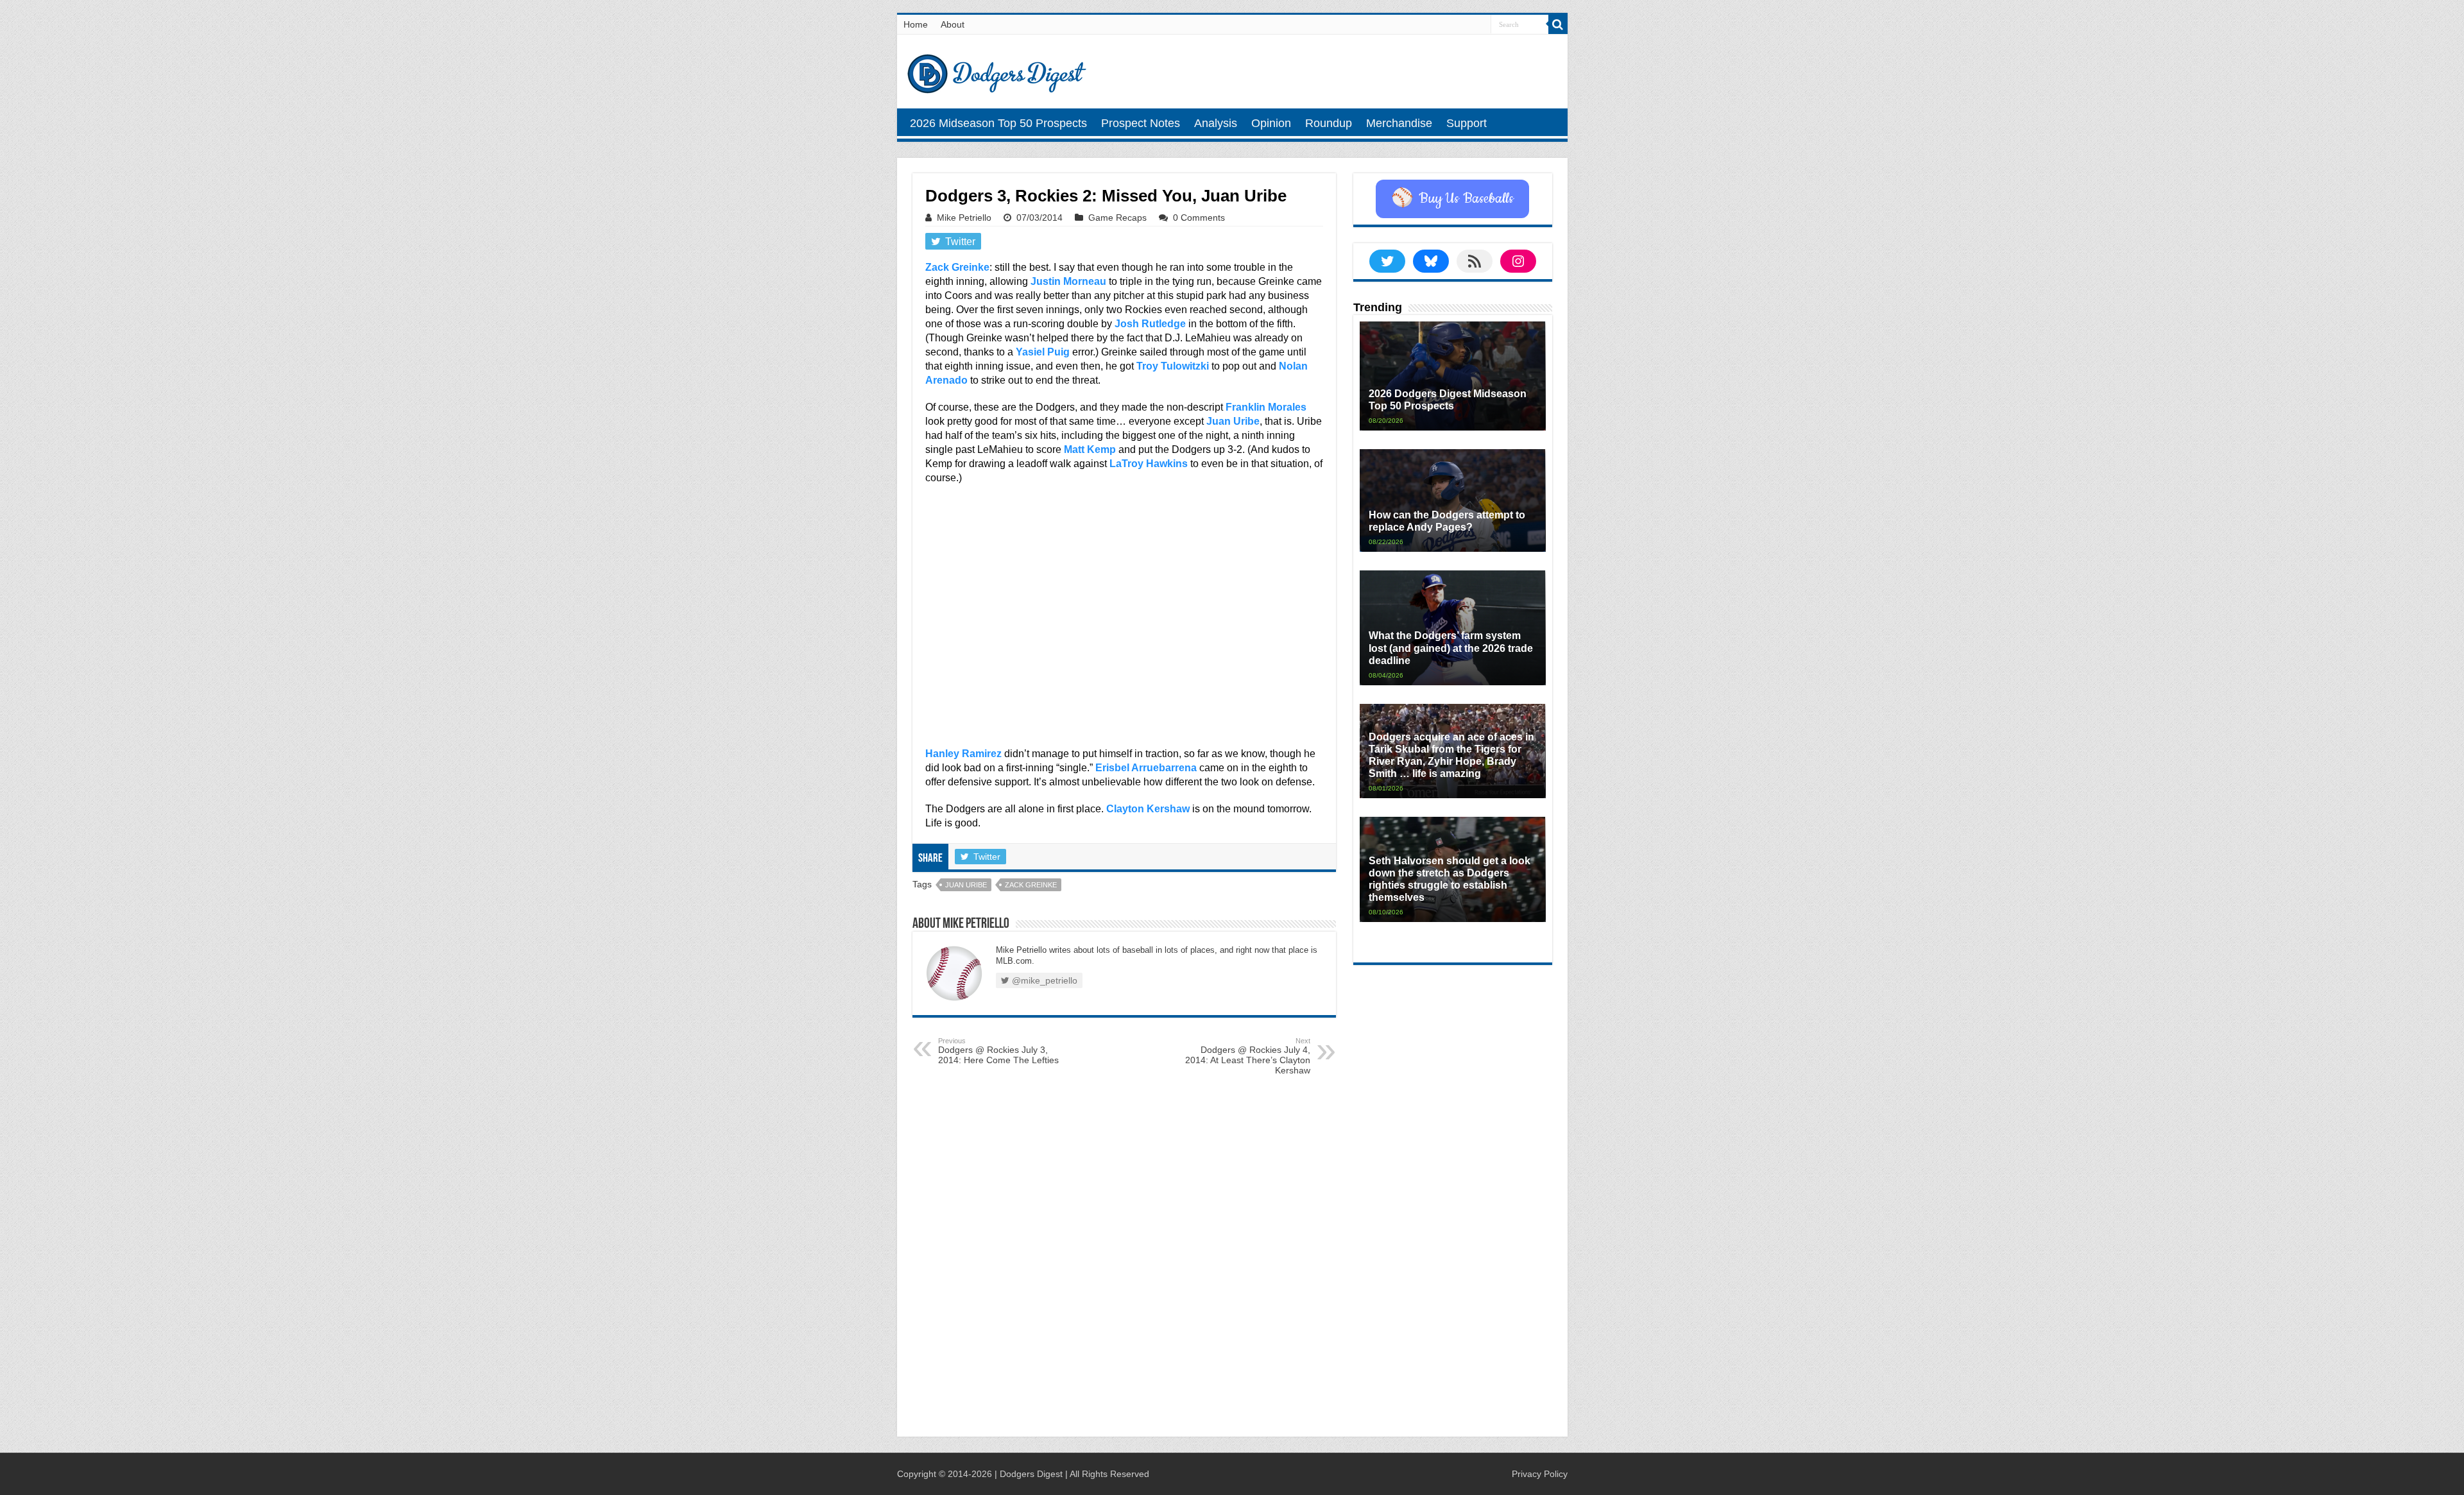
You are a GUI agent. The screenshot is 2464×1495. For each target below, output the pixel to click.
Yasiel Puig (1043, 352)
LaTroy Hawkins (1149, 464)
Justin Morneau (1068, 281)
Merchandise (1399, 123)
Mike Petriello (964, 218)
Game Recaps (1117, 218)
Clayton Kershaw (1148, 809)
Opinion (1271, 123)
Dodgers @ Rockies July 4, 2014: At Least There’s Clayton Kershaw (1248, 1056)
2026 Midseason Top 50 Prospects (998, 123)
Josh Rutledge (1150, 324)
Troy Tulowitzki (1173, 366)
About (953, 24)
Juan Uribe (1233, 421)
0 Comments (1199, 218)
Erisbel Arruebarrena (1146, 768)
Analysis (1216, 123)
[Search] (1558, 24)
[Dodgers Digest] (997, 71)
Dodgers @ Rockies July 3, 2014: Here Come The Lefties (998, 1051)
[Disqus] (1124, 1259)
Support (1467, 123)
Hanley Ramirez (963, 754)
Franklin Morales (1266, 407)
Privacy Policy (1540, 1474)
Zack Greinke (957, 267)
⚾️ (1452, 199)
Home (916, 24)
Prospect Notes (1141, 123)
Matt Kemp (1090, 449)
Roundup (1329, 123)
